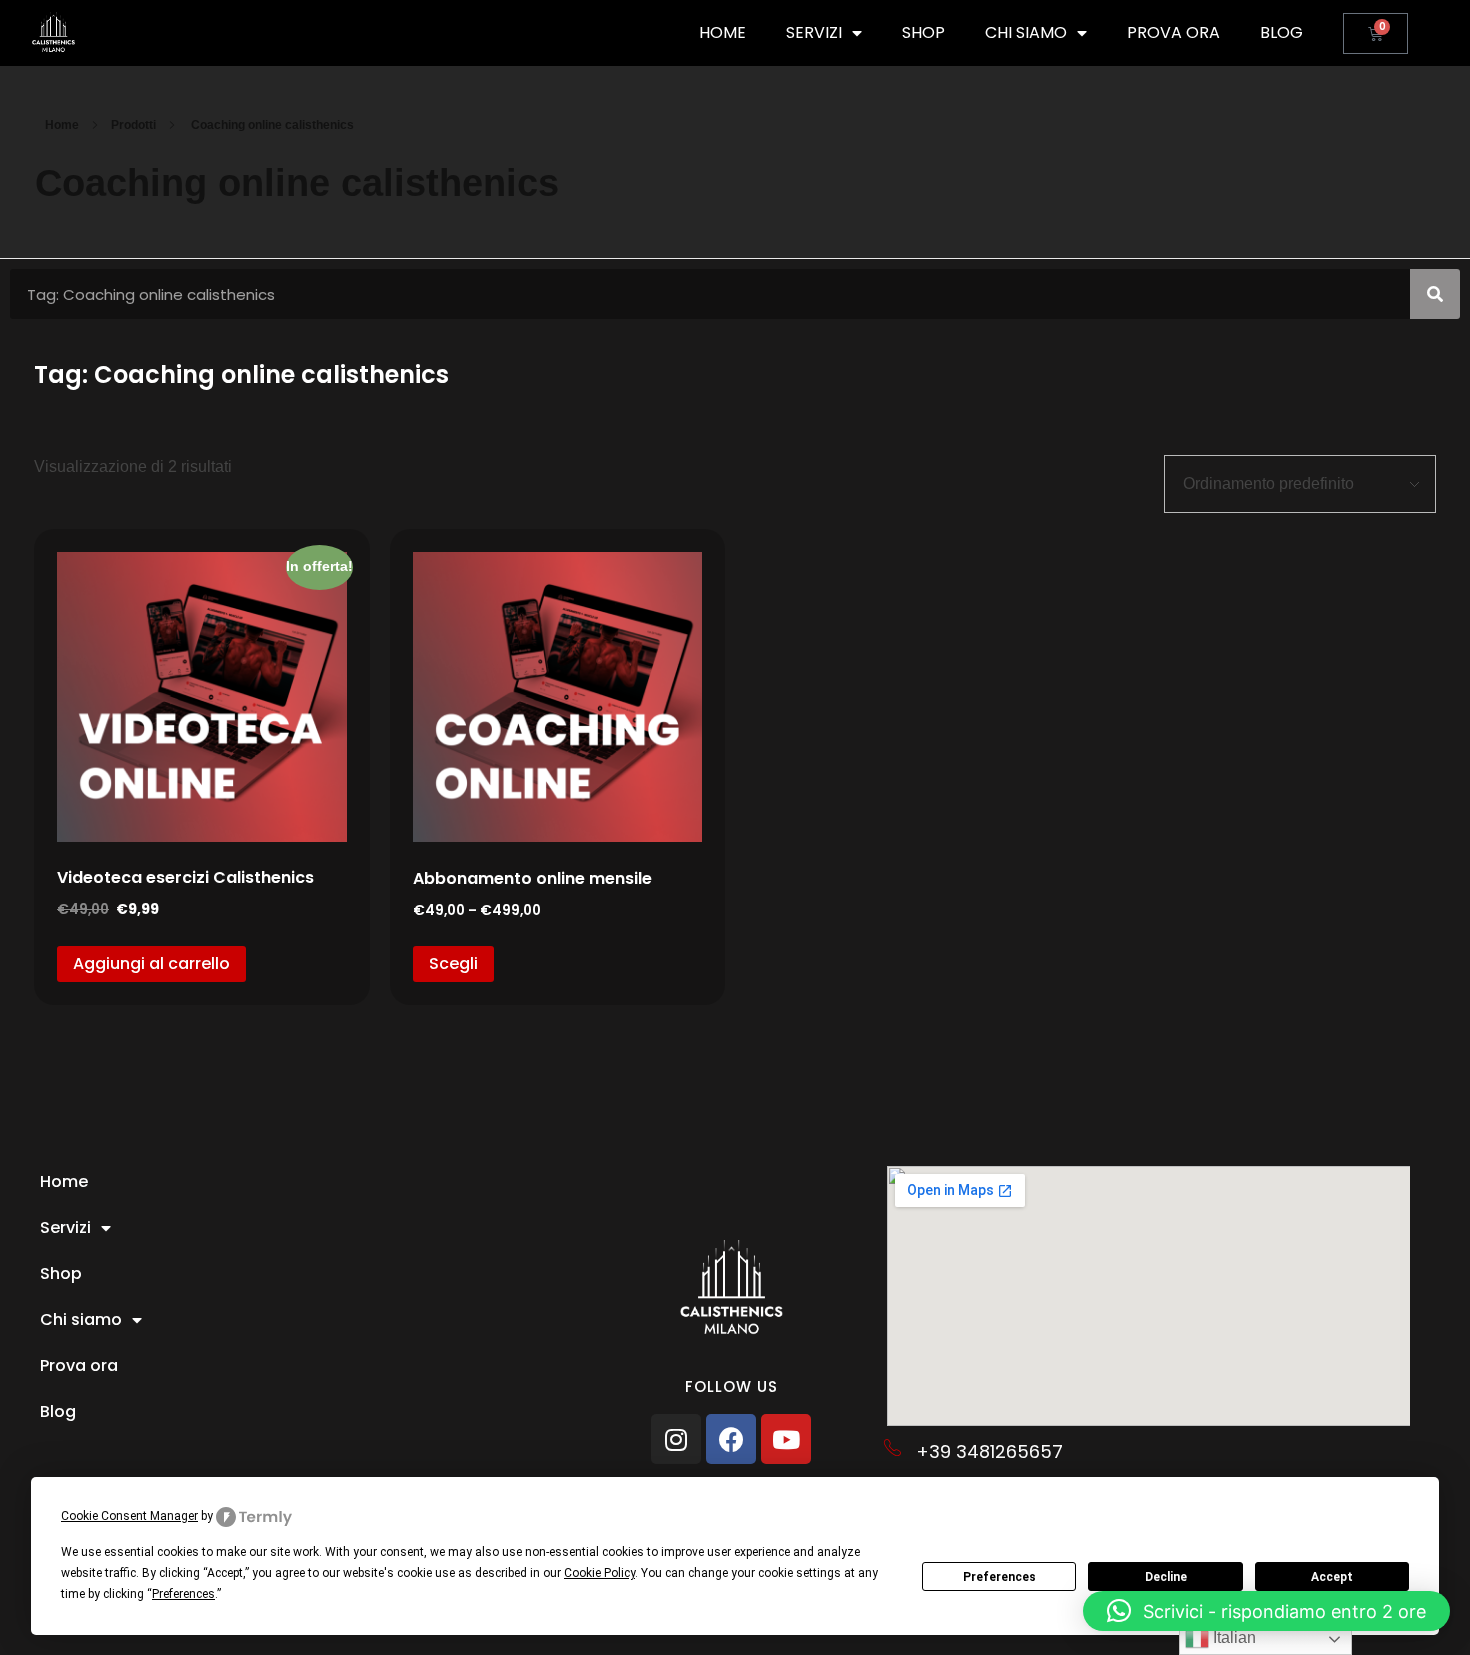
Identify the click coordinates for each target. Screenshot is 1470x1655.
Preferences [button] (183, 1594)
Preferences (999, 1577)
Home (722, 32)
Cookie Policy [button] (599, 1573)
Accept (1332, 1577)
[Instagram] (676, 1439)
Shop (923, 32)
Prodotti (133, 125)
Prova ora (1173, 32)
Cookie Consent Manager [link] (129, 1516)
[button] (1266, 1611)
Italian (1232, 1637)
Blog (1281, 32)
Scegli (453, 963)
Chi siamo (1026, 32)
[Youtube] (786, 1439)
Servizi (814, 32)
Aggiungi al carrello (151, 963)
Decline (1166, 1577)
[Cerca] (1435, 294)
